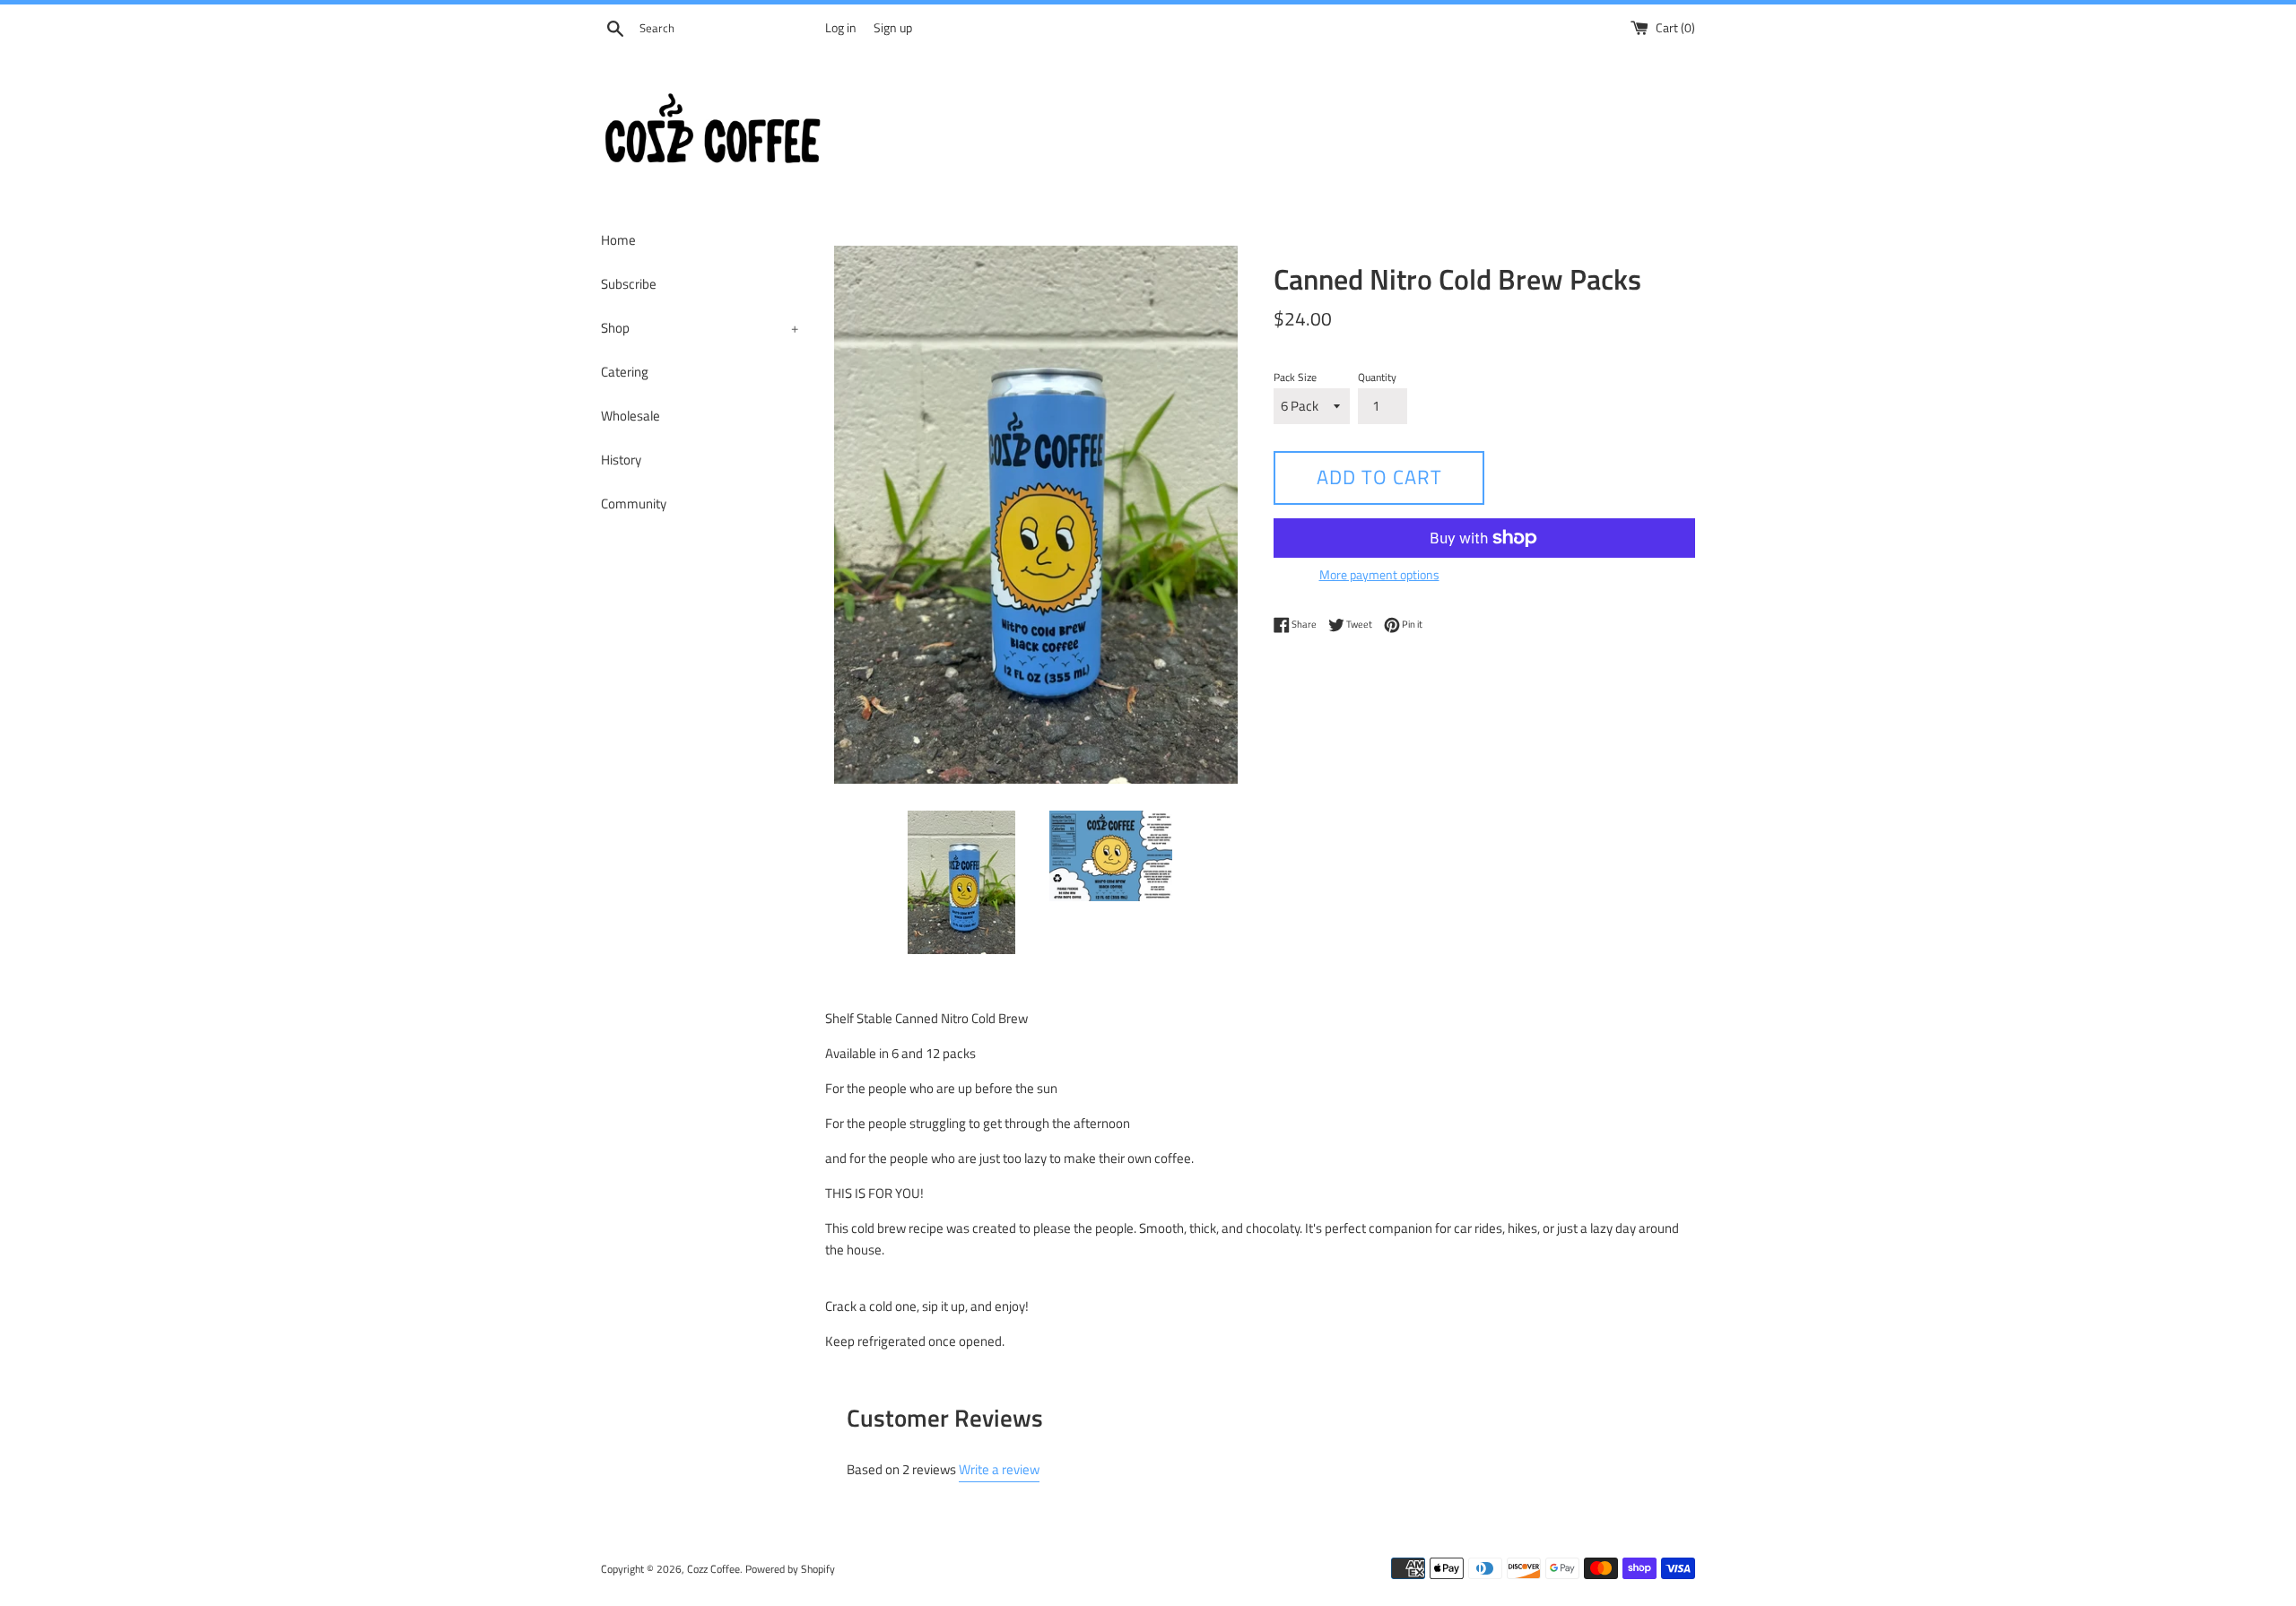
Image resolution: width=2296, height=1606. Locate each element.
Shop (700, 328)
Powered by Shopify (790, 1569)
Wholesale (631, 416)
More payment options (1379, 574)
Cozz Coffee (713, 1569)
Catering (625, 372)
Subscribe (629, 284)
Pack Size (1295, 377)
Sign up (893, 28)
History (621, 460)
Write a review (999, 1469)
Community (634, 504)
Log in (841, 28)
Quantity (1377, 377)
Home (618, 240)
